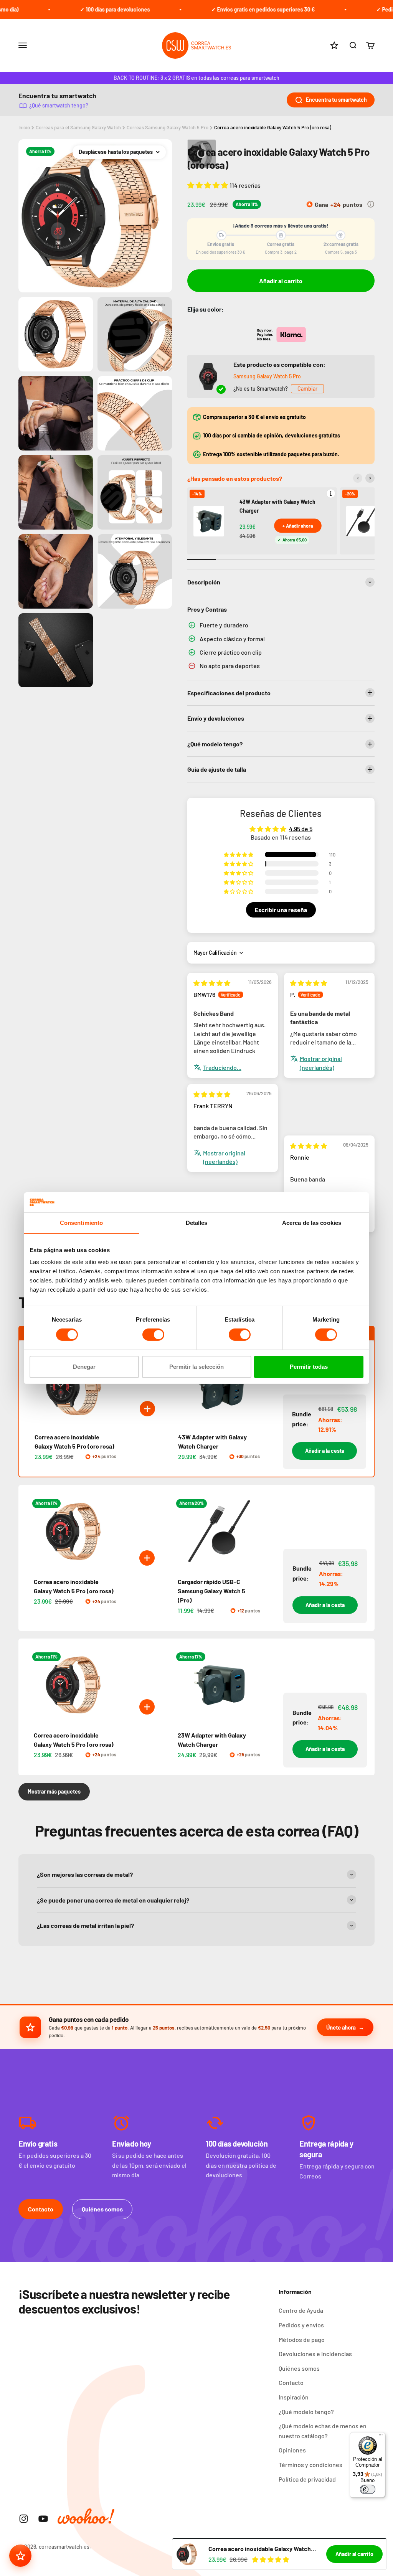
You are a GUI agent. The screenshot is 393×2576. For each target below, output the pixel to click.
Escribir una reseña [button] (281, 910)
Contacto (41, 2209)
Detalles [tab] (197, 1223)
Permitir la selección (196, 1367)
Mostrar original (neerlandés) (321, 1063)
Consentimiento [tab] (81, 1223)
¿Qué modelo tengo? (306, 2412)
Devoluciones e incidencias (315, 2354)
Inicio (24, 127)
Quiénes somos (102, 2209)
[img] (212, 983)
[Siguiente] (370, 478)
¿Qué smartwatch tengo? (59, 105)
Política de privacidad (307, 2479)
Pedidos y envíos (301, 2325)
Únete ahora (341, 2027)
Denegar (84, 1367)
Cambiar (307, 389)
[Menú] (381, 2437)
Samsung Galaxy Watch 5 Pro (267, 376)
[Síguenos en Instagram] (24, 2519)
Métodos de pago (302, 2339)
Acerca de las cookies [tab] (312, 1223)
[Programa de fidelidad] (20, 2556)
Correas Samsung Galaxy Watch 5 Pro (168, 127)
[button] (208, 185)
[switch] (153, 1335)
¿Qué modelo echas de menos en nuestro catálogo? (323, 2431)
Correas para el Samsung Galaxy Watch (78, 127)
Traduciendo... (222, 1067)
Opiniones (292, 2450)
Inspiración (294, 2397)
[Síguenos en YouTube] (43, 2519)
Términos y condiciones (310, 2465)
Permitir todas (309, 1367)
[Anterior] (358, 478)
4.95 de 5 (301, 829)
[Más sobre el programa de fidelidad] (371, 204)
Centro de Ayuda (301, 2310)
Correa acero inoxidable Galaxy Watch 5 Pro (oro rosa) (273, 127)
